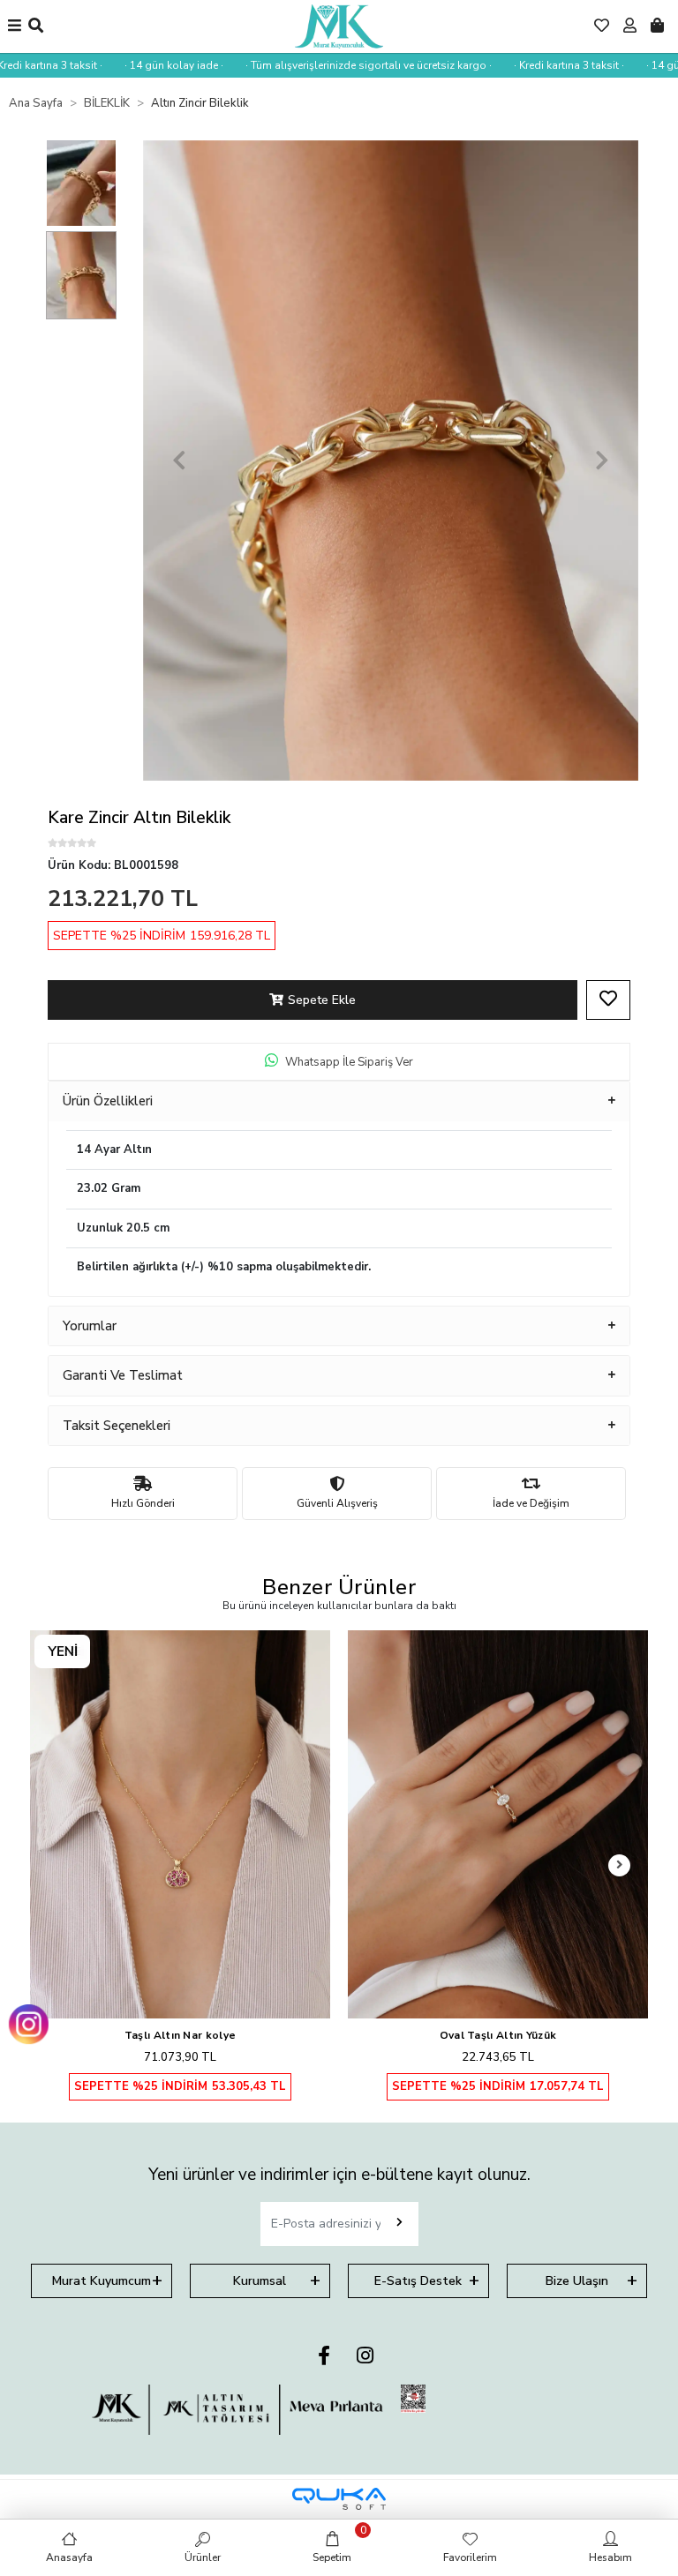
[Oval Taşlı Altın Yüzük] (498, 1824)
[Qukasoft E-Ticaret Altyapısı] (339, 2499)
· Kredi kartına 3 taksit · (539, 65)
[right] (620, 1865)
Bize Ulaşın (577, 2281)
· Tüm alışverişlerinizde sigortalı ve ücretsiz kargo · (339, 65)
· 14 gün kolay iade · (144, 65)
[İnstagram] (365, 2357)
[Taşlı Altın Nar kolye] (180, 1824)
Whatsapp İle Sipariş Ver (349, 1062)
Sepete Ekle (322, 1000)
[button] (179, 461)
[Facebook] (324, 2357)
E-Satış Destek (418, 2281)
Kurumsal (260, 2281)
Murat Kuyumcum (102, 2281)
